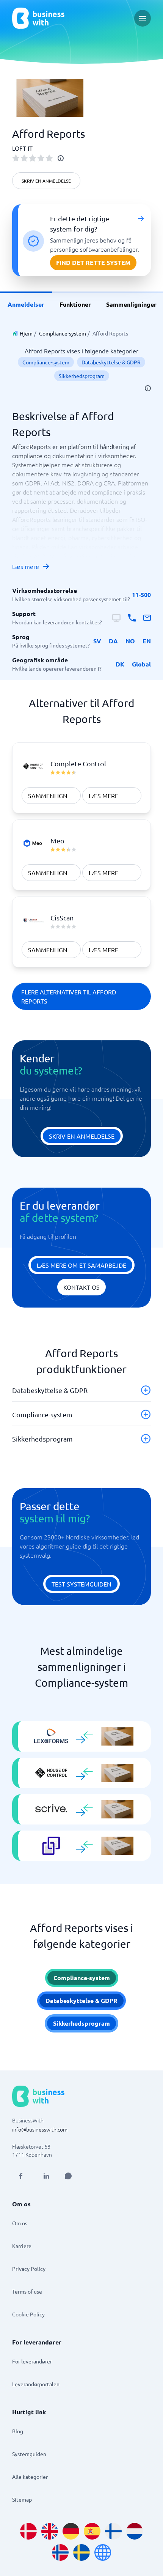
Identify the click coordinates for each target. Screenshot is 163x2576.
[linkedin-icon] (46, 2176)
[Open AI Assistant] (68, 2176)
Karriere (22, 2246)
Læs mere (26, 566)
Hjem (26, 333)
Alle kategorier (30, 2477)
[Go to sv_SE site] (81, 2552)
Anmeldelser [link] (26, 304)
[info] (61, 158)
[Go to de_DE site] (71, 2531)
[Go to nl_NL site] (135, 2531)
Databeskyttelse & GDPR (111, 362)
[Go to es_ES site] (92, 2531)
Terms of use (27, 2291)
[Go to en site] (103, 2552)
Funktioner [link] (75, 304)
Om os (20, 2223)
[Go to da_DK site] (28, 2531)
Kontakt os (81, 1287)
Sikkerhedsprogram (82, 376)
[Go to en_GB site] (50, 2531)
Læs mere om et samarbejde (81, 1265)
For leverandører (32, 2361)
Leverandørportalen (36, 2384)
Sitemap (22, 2499)
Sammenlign (48, 796)
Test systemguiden (81, 1584)
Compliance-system (63, 333)
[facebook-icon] (20, 2176)
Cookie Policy (28, 2314)
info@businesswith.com (40, 2129)
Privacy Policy (29, 2269)
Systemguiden (29, 2454)
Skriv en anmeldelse (46, 181)
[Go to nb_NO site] (60, 2552)
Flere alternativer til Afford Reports (69, 996)
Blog (18, 2431)
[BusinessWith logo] (38, 18)
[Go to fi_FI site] (113, 2531)
